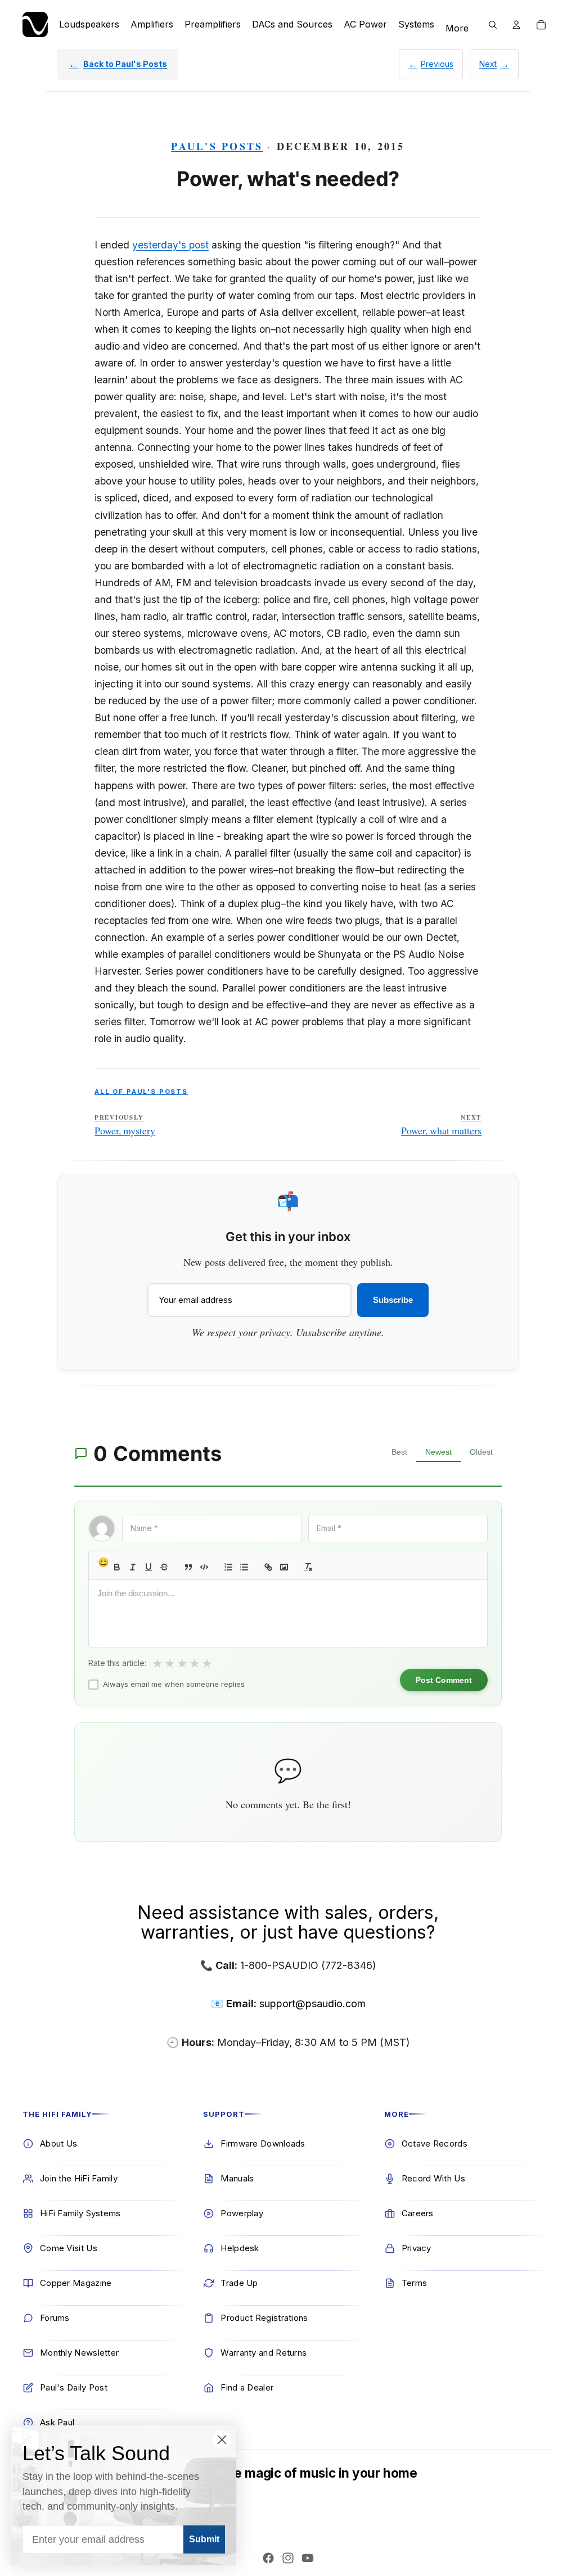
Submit (204, 2539)
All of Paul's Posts (141, 1092)
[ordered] (228, 1567)
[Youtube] (308, 2558)
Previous (437, 64)
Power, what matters (441, 1125)
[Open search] (493, 25)
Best (399, 1452)
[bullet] (244, 1567)
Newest (438, 1452)
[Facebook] (268, 2558)
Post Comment (444, 1680)
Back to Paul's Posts (125, 64)
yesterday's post (170, 245)
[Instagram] (288, 2558)
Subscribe (393, 1300)
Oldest (481, 1452)
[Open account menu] (516, 25)
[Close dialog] (222, 2440)
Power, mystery (125, 1125)
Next (488, 64)
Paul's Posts (217, 146)
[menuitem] (457, 29)
